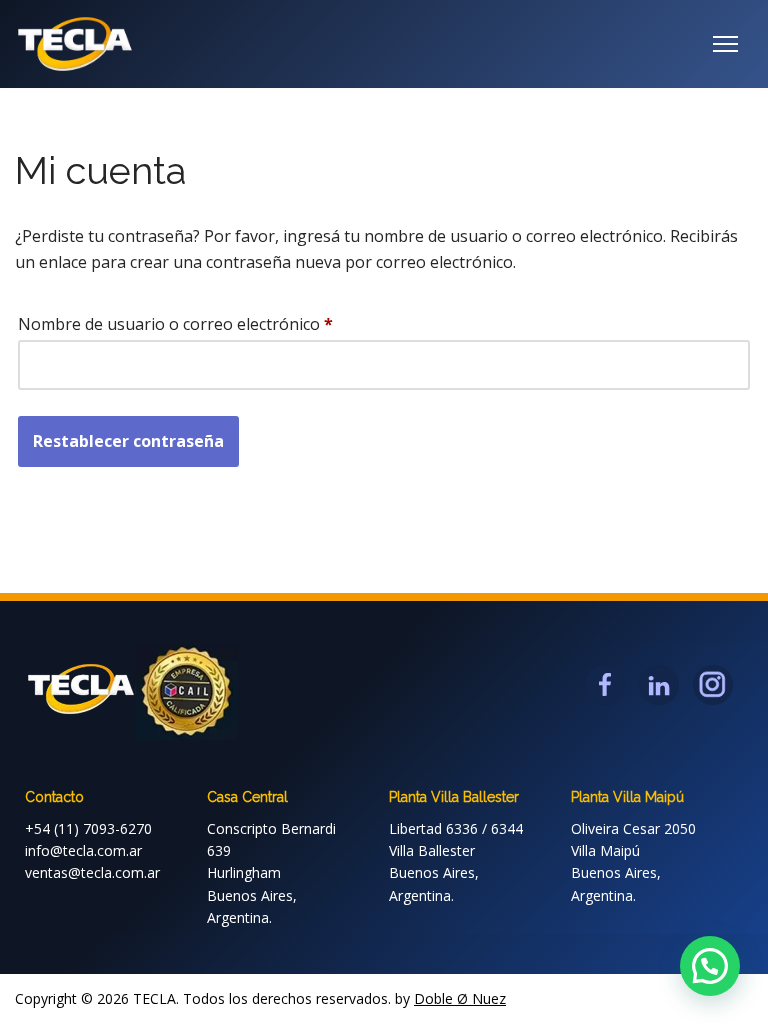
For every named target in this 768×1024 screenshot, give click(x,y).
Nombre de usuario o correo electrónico (175, 323)
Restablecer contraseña (128, 441)
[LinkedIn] (659, 685)
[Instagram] (713, 685)
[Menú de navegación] (725, 44)
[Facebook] (605, 685)
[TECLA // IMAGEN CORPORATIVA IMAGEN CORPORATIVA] (75, 44)
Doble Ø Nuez (460, 998)
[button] (710, 966)
